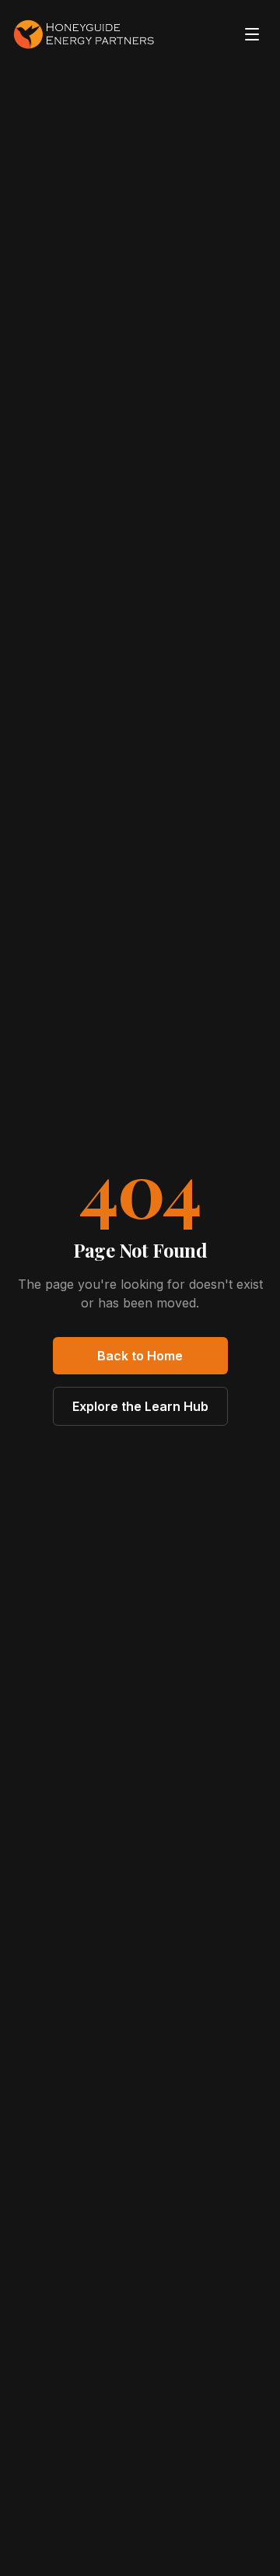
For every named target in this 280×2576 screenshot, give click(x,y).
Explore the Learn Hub (140, 1406)
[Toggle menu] (252, 34)
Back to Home (140, 1356)
